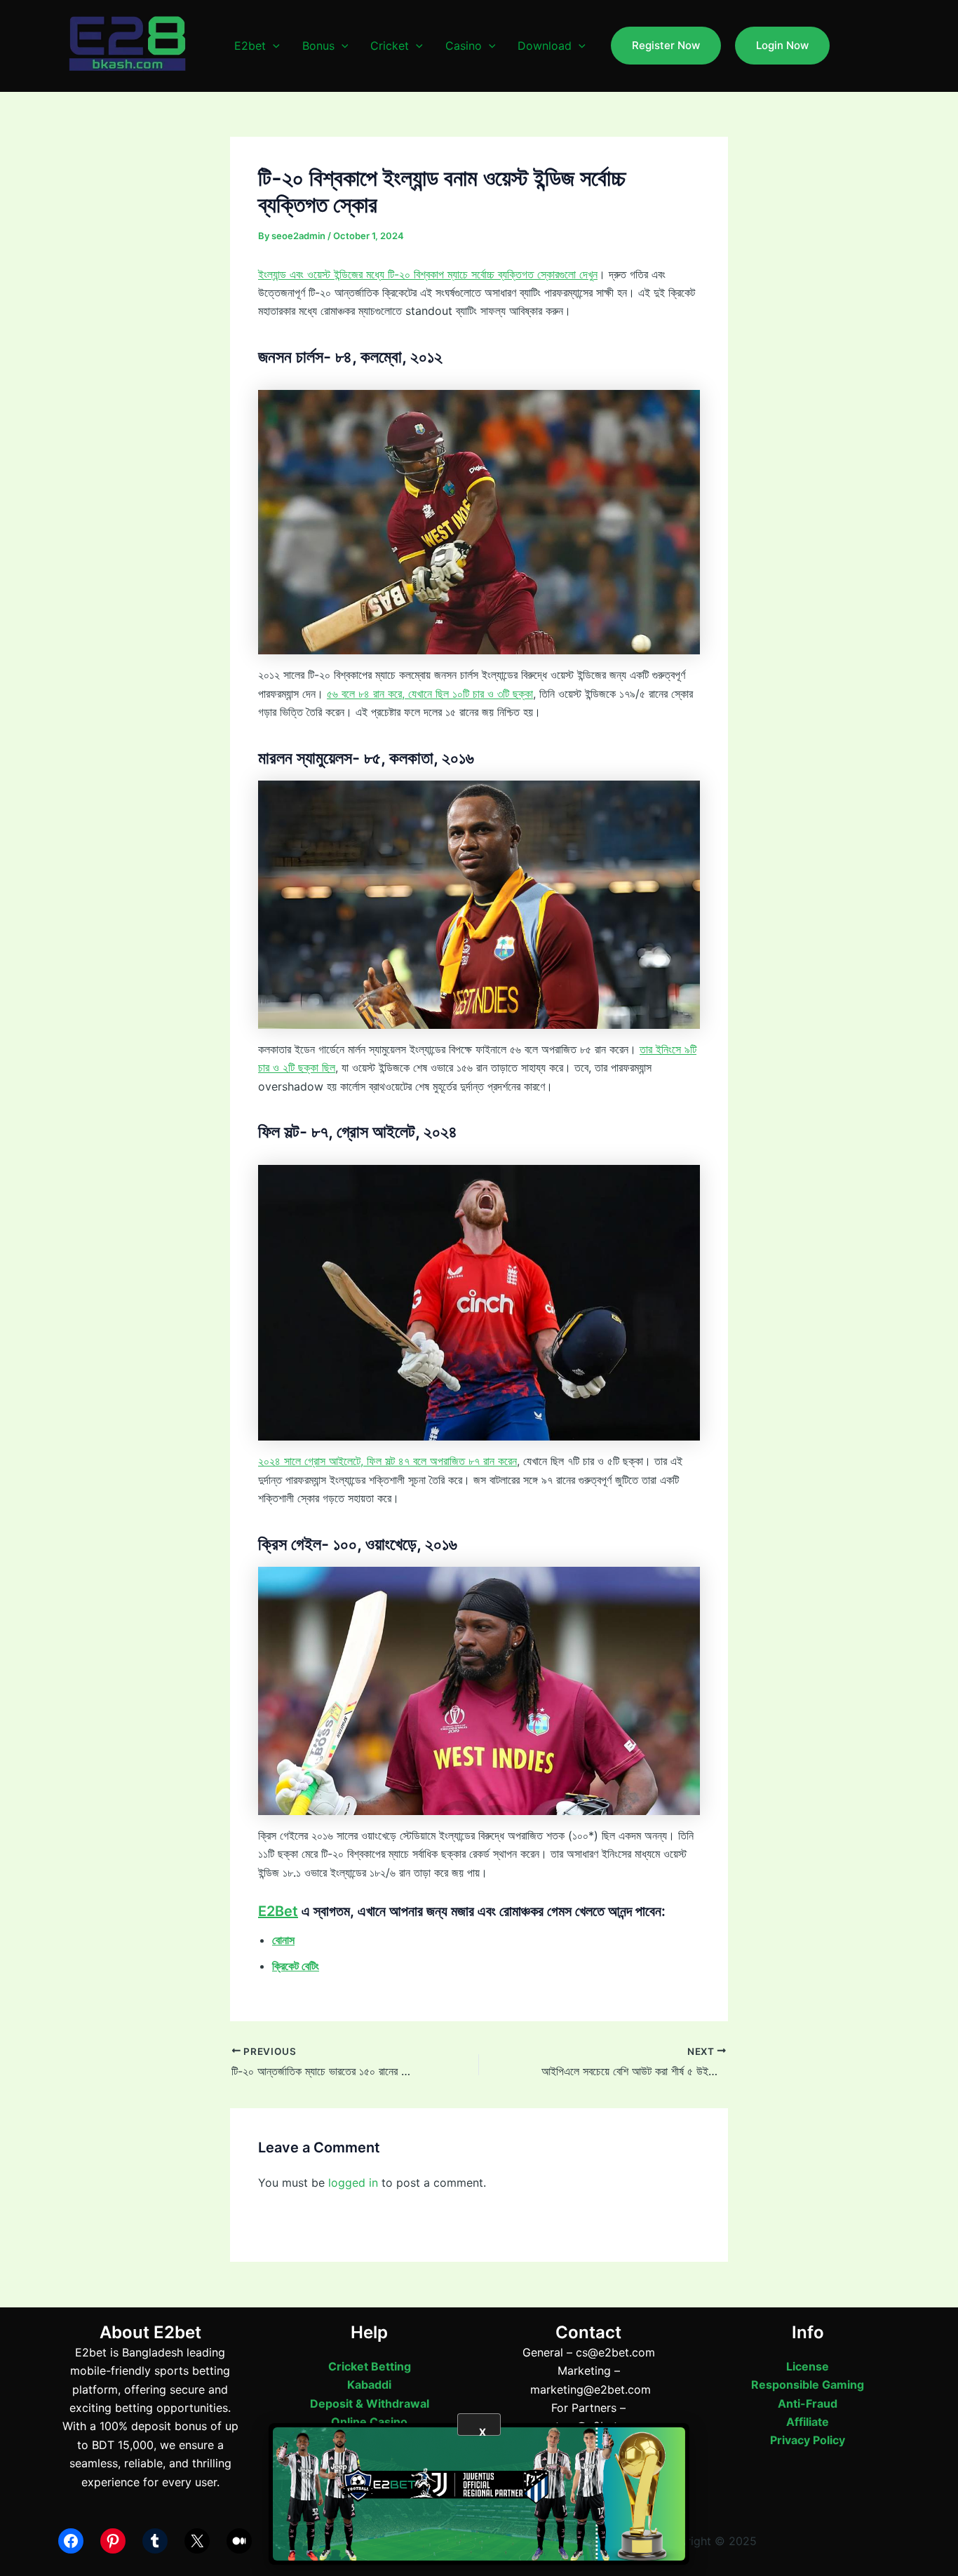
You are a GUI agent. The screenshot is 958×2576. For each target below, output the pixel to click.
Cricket (390, 46)
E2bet (250, 46)
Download (545, 46)
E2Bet (278, 1911)
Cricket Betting (370, 2366)
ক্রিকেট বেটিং (296, 1966)
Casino (464, 46)
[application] (273, 46)
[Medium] (239, 2541)
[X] (197, 2541)
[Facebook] (71, 2541)
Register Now (666, 45)
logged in (353, 2183)
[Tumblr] (155, 2541)
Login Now (782, 45)
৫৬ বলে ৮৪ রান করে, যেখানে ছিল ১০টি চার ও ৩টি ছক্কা (430, 694)
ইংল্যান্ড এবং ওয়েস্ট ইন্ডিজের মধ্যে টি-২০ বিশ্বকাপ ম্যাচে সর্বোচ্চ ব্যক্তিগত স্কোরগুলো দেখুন (428, 274)
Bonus (318, 46)
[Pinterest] (113, 2541)
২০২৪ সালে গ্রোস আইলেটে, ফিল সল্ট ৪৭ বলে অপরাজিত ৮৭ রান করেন (387, 1461)
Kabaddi (369, 2385)
